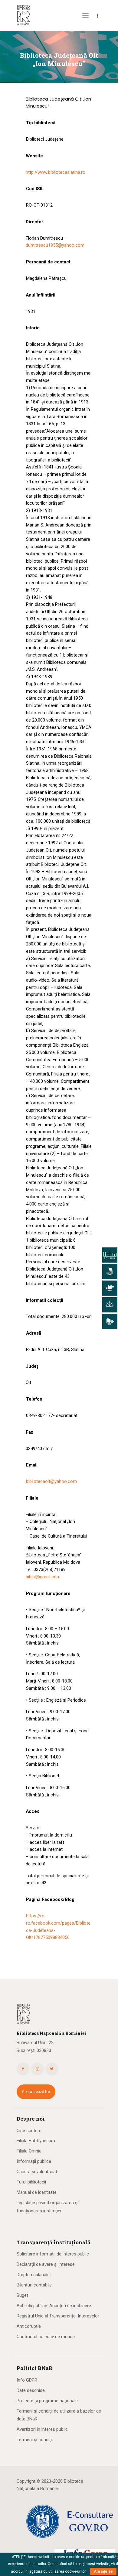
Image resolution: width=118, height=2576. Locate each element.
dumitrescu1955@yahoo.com (55, 245)
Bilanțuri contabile (34, 2285)
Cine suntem (29, 2131)
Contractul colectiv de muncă (46, 2337)
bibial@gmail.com (43, 1577)
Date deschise (31, 2390)
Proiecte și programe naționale (47, 2401)
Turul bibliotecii (31, 2182)
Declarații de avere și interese (46, 2264)
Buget (22, 2295)
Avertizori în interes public (42, 2429)
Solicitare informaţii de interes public (53, 2254)
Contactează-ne (36, 2092)
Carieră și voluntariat (37, 2172)
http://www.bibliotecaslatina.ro (56, 172)
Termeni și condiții (35, 2440)
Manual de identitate (37, 2192)
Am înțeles (103, 2571)
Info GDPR (27, 2380)
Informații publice (34, 2161)
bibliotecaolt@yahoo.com (51, 1481)
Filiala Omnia (29, 2151)
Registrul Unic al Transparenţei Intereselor (58, 2316)
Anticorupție (29, 2326)
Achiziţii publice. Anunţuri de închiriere (54, 2306)
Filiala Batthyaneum (36, 2141)
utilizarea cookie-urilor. (67, 2571)
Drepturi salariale (33, 2275)
